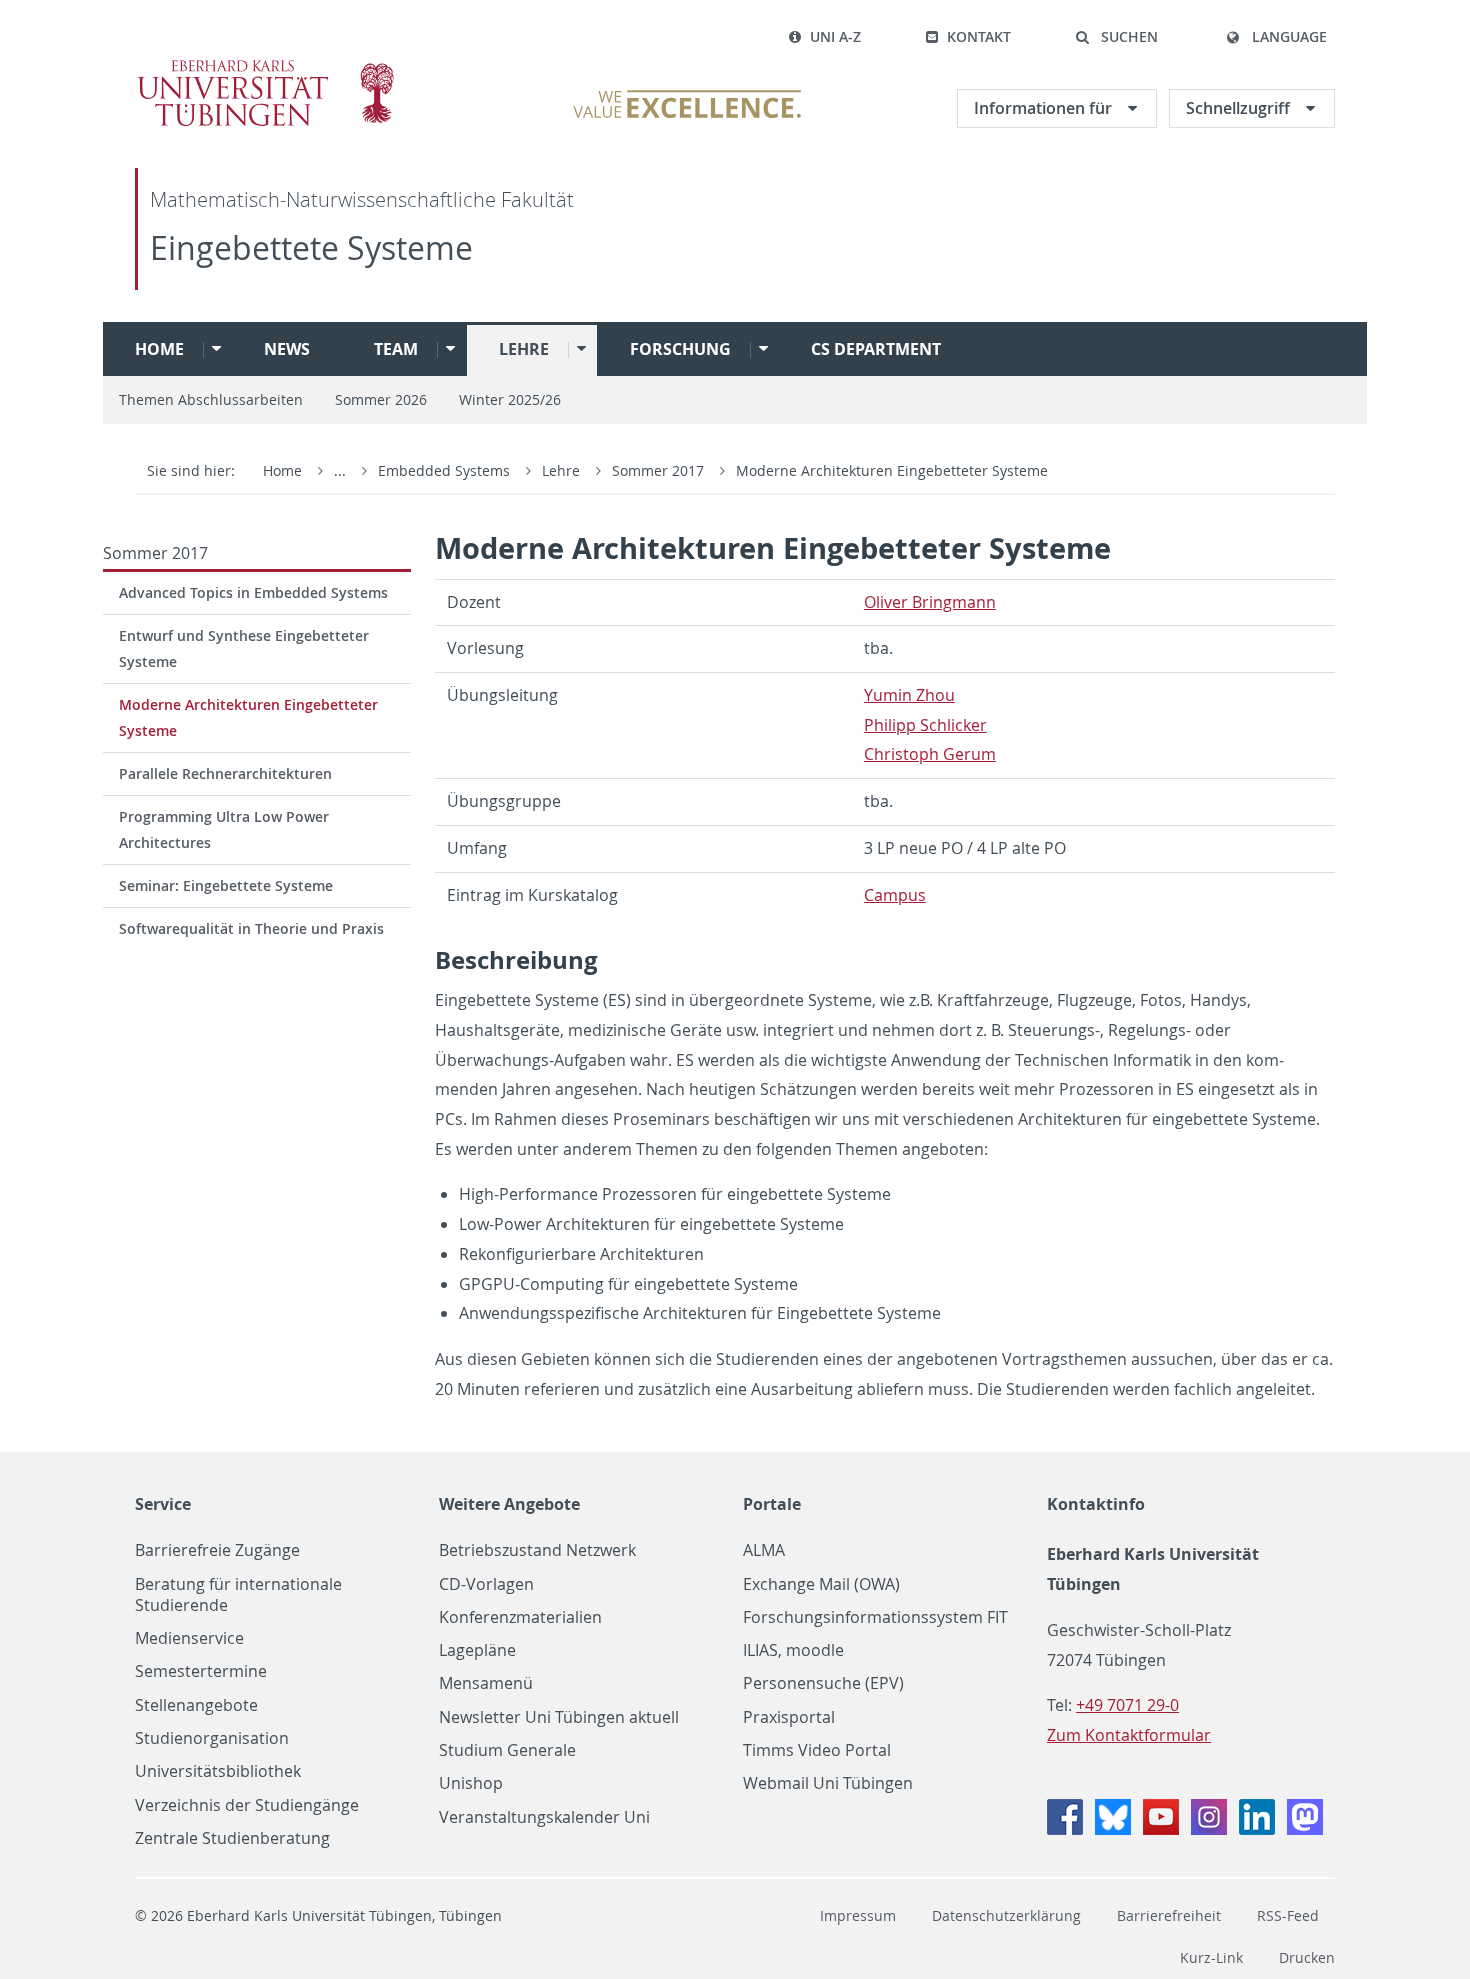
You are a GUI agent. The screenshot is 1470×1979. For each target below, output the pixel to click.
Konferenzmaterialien (520, 1617)
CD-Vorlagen (486, 1584)
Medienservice (189, 1638)
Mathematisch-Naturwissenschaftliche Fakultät (362, 199)
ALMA (764, 1550)
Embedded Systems (446, 470)
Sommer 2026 (381, 399)
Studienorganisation (212, 1738)
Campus (895, 895)
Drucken (1307, 1957)
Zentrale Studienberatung (232, 1838)
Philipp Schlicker (925, 725)
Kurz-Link (1211, 1957)
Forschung (680, 349)
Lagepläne (477, 1650)
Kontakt (979, 36)
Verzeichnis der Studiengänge (247, 1805)
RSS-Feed (1288, 1915)
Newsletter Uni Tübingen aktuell (559, 1717)
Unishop (471, 1783)
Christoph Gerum (930, 754)
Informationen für (1045, 108)
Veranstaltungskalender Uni (544, 1817)
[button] (1116, 37)
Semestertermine (201, 1671)
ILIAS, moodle (793, 1650)
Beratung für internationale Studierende (238, 1595)
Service (163, 1504)
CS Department (876, 349)
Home (159, 349)
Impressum (858, 1915)
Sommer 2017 (660, 470)
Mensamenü (486, 1683)
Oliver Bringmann (930, 602)
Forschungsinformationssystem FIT (875, 1617)
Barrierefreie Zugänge (217, 1550)
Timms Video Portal (817, 1750)
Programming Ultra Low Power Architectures (224, 829)
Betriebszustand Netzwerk (537, 1550)
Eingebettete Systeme (311, 247)
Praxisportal (789, 1717)
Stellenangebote (196, 1705)
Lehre (524, 349)
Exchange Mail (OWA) (821, 1584)
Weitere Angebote (509, 1504)
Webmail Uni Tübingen (828, 1783)
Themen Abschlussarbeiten (211, 399)
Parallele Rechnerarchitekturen (225, 773)
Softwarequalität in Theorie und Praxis (251, 928)
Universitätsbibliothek (218, 1771)
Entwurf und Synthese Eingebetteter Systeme (244, 648)
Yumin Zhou (909, 695)
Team (396, 349)
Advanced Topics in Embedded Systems (253, 592)
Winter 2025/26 (510, 399)
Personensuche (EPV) (823, 1683)
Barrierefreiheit (1169, 1915)
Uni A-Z (835, 36)
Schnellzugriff (1240, 108)
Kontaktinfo (1096, 1504)
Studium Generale (507, 1750)
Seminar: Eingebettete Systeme (226, 885)
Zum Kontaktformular (1129, 1735)
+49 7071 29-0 (1127, 1705)
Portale (772, 1504)
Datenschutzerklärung (1006, 1915)
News (287, 349)
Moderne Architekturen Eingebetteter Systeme (892, 470)
